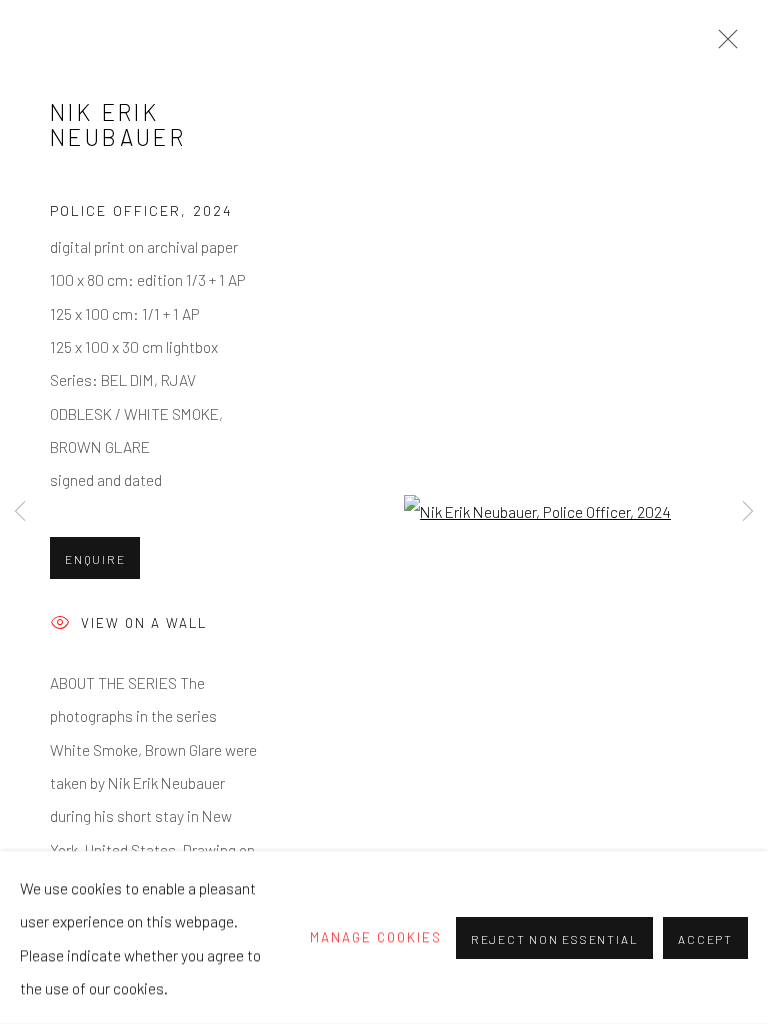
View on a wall (144, 623)
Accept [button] (705, 938)
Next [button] (748, 512)
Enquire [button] (95, 559)
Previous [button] (20, 512)
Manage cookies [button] (376, 937)
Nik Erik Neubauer (118, 124)
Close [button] (723, 45)
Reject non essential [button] (554, 938)
